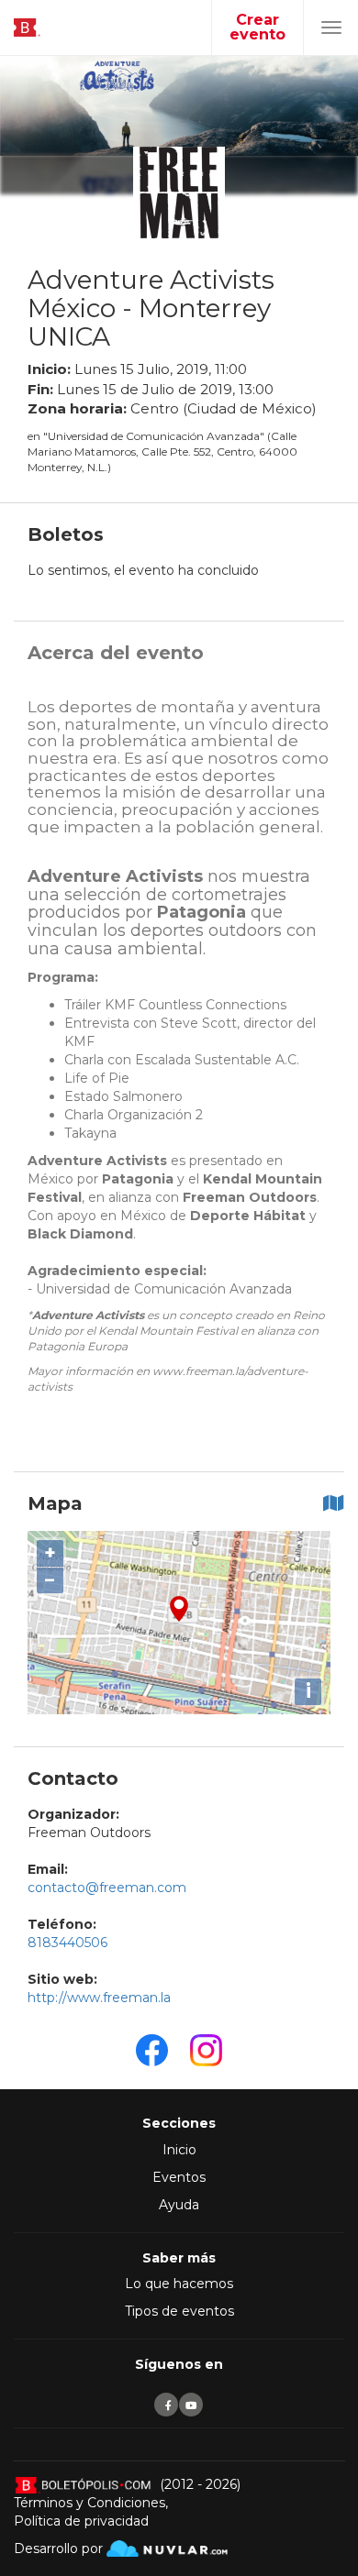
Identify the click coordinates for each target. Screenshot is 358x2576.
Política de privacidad (81, 2521)
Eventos (179, 2177)
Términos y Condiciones (89, 2503)
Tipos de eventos (179, 2311)
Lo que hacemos (179, 2284)
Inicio (179, 2150)
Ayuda (179, 2205)
